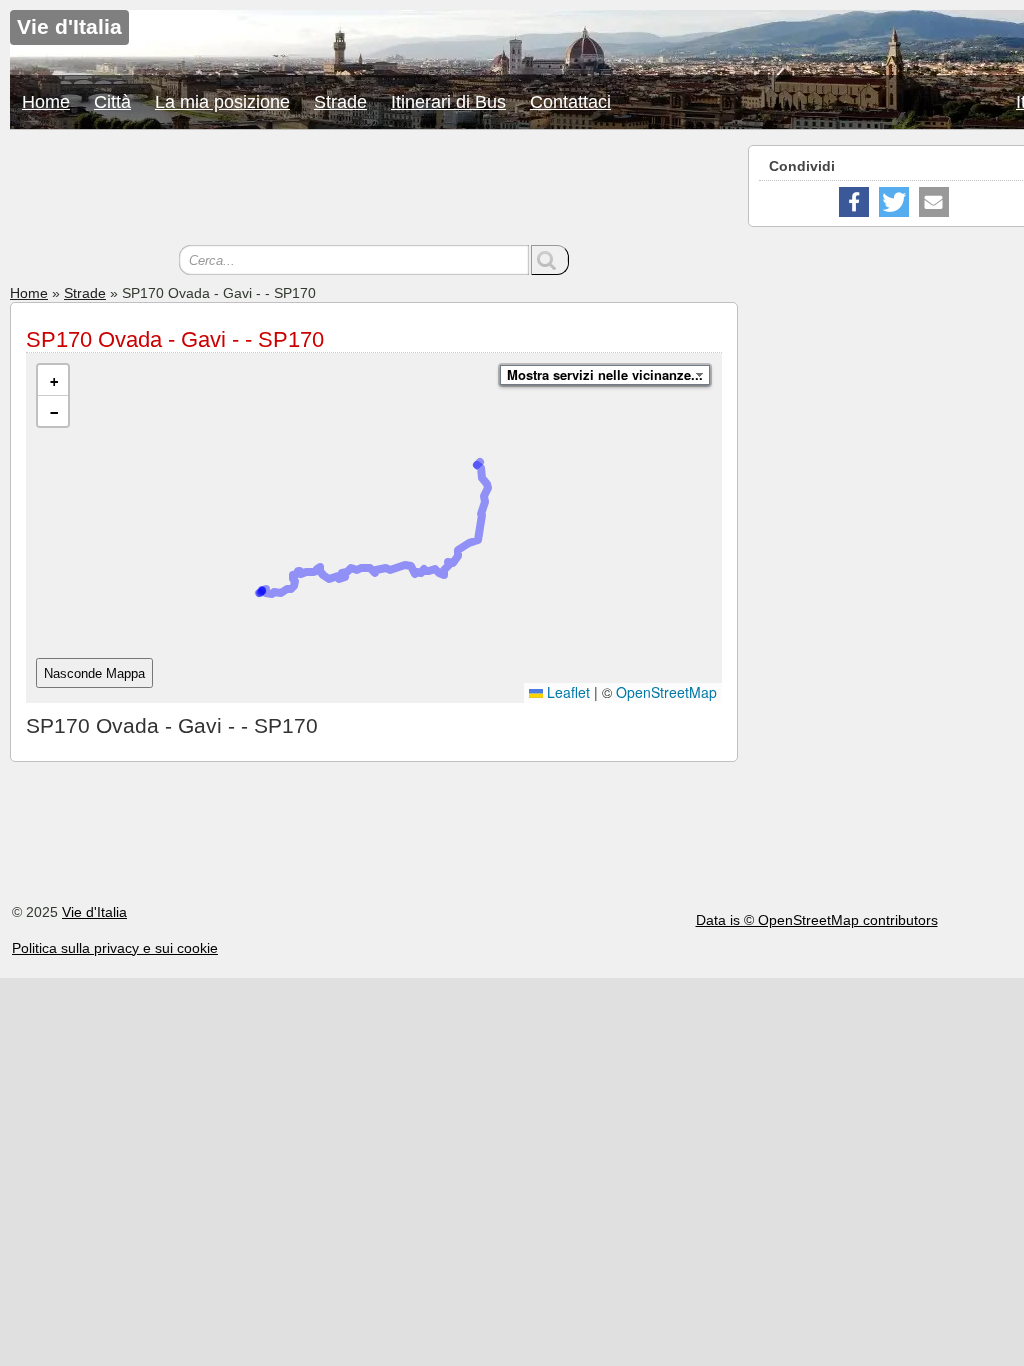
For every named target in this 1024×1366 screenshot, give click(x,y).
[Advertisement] (374, 190)
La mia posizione (222, 102)
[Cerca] (550, 260)
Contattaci (570, 102)
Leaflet (566, 692)
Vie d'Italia (94, 912)
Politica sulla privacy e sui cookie (115, 948)
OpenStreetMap (666, 692)
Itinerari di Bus (448, 102)
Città (112, 102)
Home (46, 102)
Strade (340, 102)
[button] (53, 380)
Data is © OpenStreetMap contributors (817, 920)
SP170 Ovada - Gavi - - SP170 (175, 339)
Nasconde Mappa (94, 673)
